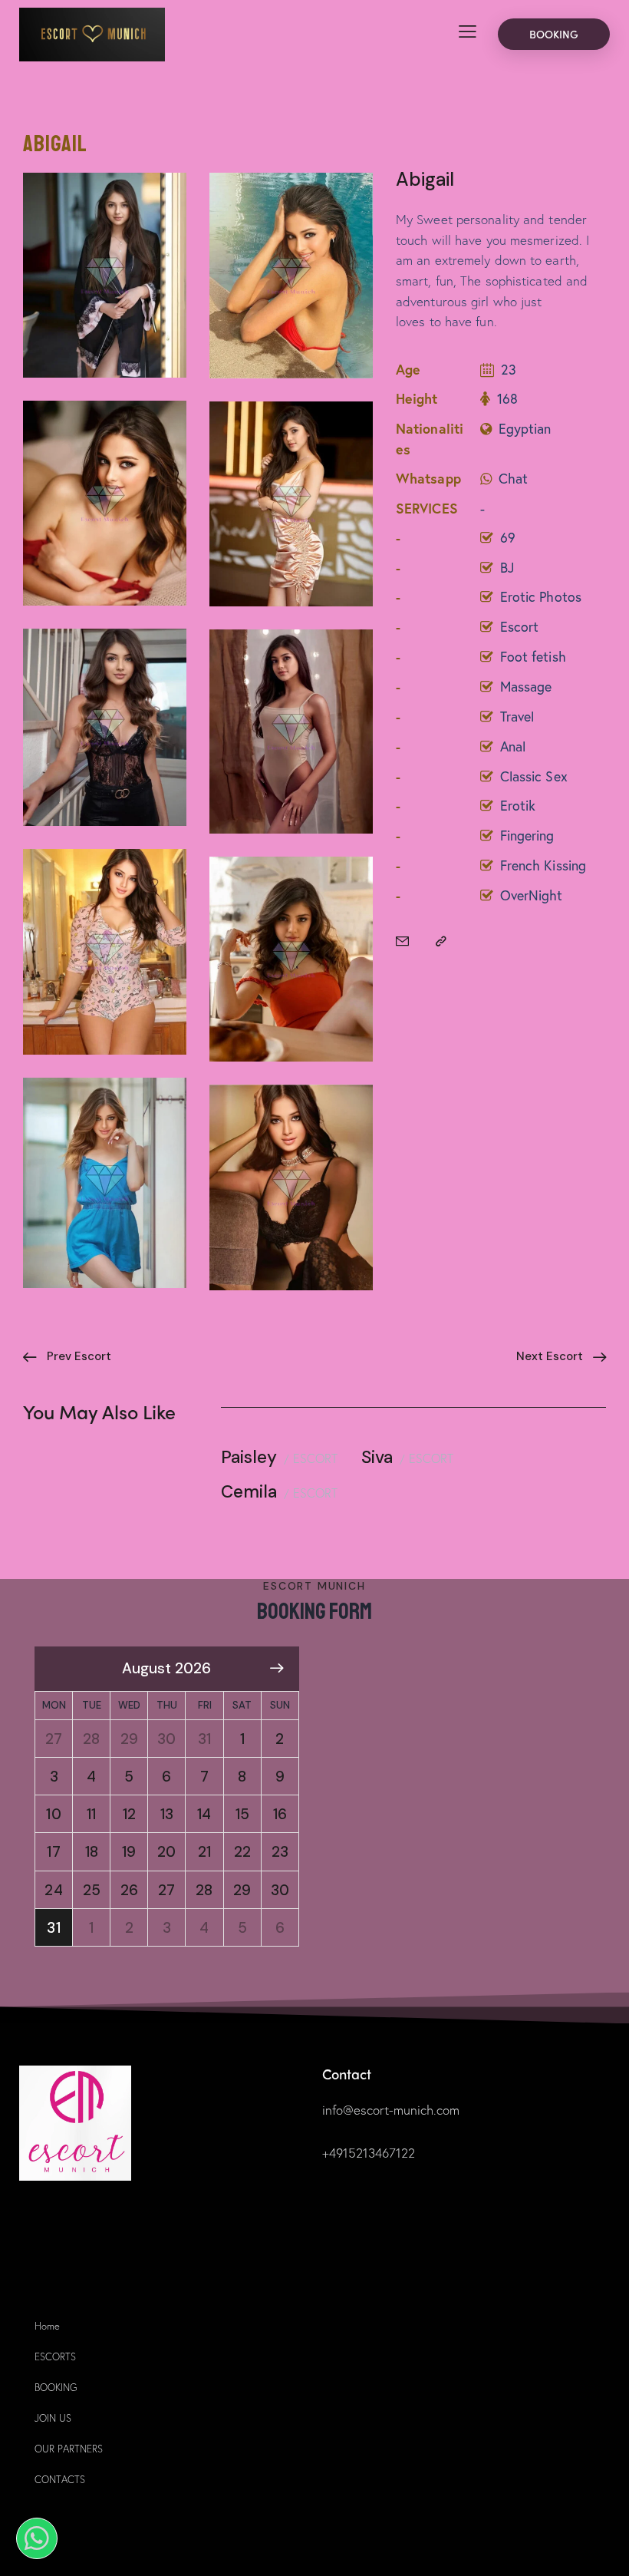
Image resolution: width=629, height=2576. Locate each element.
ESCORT (315, 1458)
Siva (377, 1458)
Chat (513, 478)
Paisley (249, 1458)
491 (339, 2153)
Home (47, 2326)
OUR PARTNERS (69, 2449)
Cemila (249, 1493)
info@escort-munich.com (391, 2110)
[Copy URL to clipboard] (441, 942)
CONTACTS (60, 2480)
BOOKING (56, 2388)
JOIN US (53, 2418)
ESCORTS (55, 2357)
